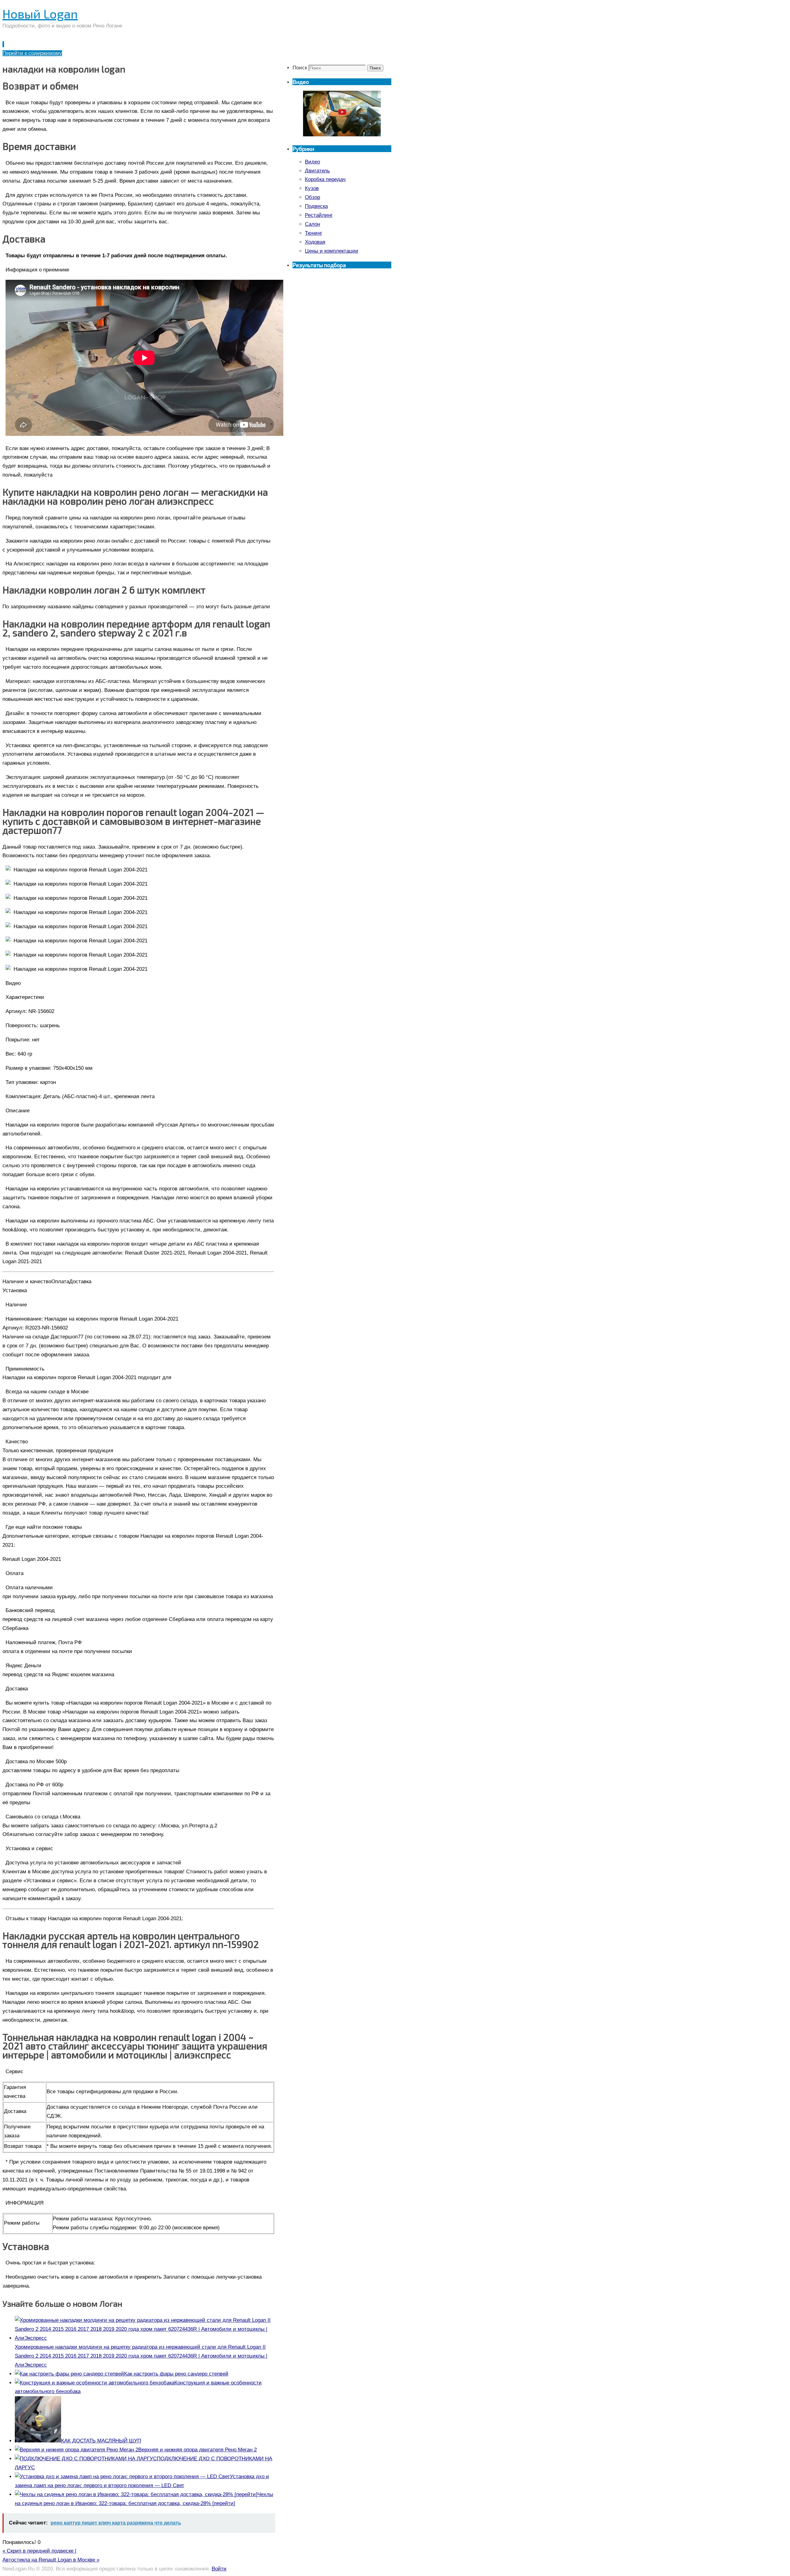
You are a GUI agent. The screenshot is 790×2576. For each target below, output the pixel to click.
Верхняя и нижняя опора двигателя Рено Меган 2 (197, 2450)
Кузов (312, 188)
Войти (219, 2569)
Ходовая (315, 242)
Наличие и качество (27, 1282)
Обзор (312, 197)
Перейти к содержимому (32, 53)
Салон (312, 224)
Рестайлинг (319, 215)
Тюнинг (314, 233)
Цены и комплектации (332, 251)
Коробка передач (325, 179)
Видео (312, 162)
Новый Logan (40, 14)
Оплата (60, 1282)
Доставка (80, 1282)
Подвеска (316, 206)
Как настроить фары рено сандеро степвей (176, 2374)
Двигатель (317, 171)
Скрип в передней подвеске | (39, 2551)
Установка (15, 1290)
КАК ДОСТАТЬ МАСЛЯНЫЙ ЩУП (101, 2441)
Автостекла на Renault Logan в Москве (51, 2560)
